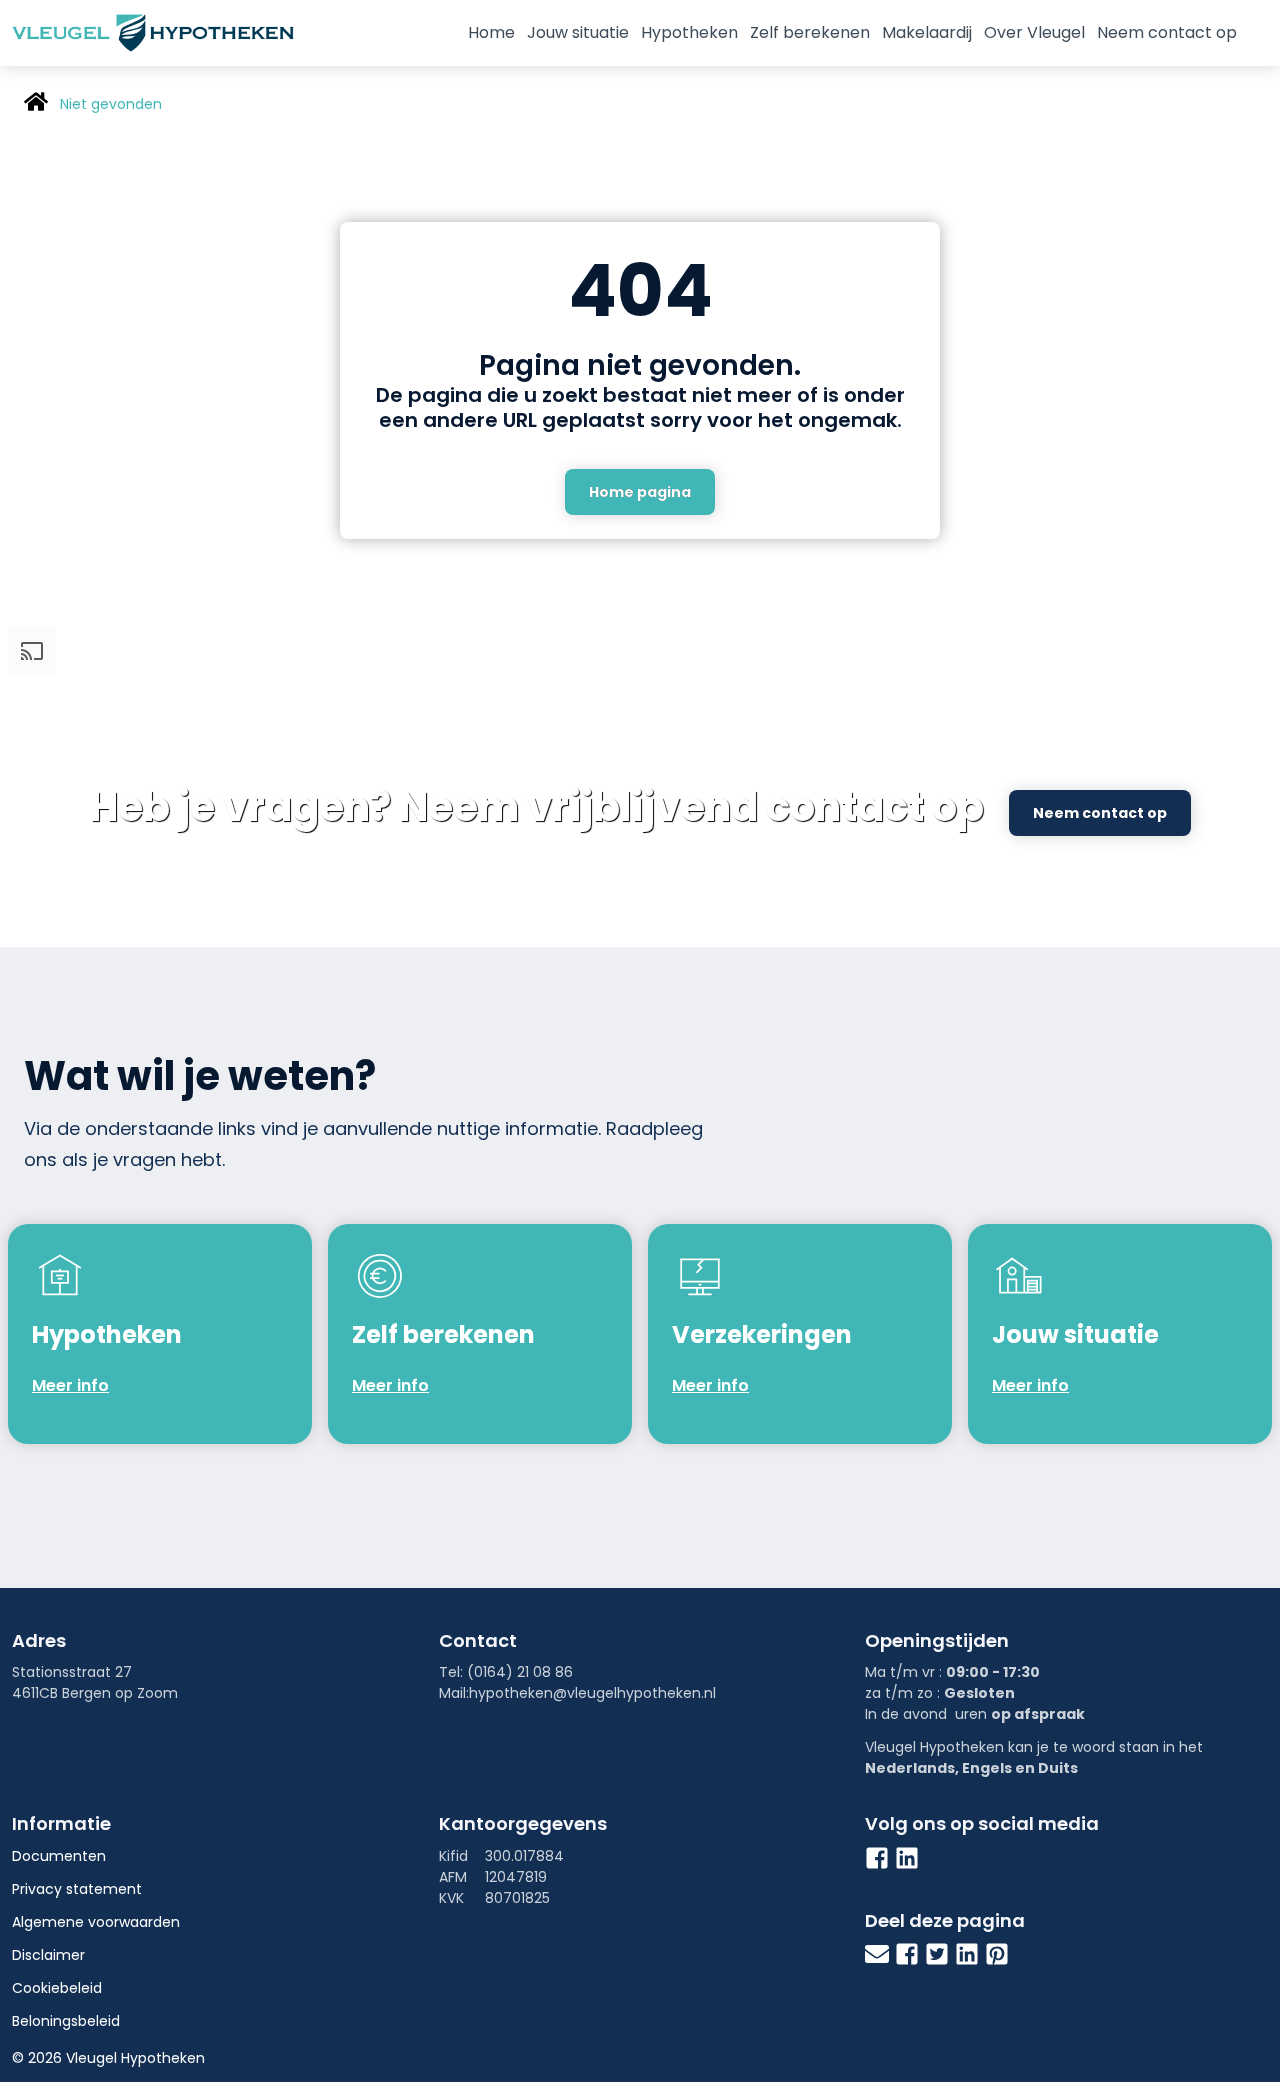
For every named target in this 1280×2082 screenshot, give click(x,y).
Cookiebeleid (57, 1988)
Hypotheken (689, 32)
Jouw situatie (578, 32)
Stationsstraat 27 (72, 1672)
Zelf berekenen (810, 32)
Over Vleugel (1034, 32)
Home (491, 32)
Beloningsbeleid (66, 2021)
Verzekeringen (762, 1334)
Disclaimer (48, 1955)
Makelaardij (927, 32)
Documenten (59, 1856)
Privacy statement (77, 1889)
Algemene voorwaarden (96, 1922)
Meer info (70, 1385)
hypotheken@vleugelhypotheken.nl (592, 1693)
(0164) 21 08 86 (520, 1672)
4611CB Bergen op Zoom (95, 1693)
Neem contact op (1167, 32)
